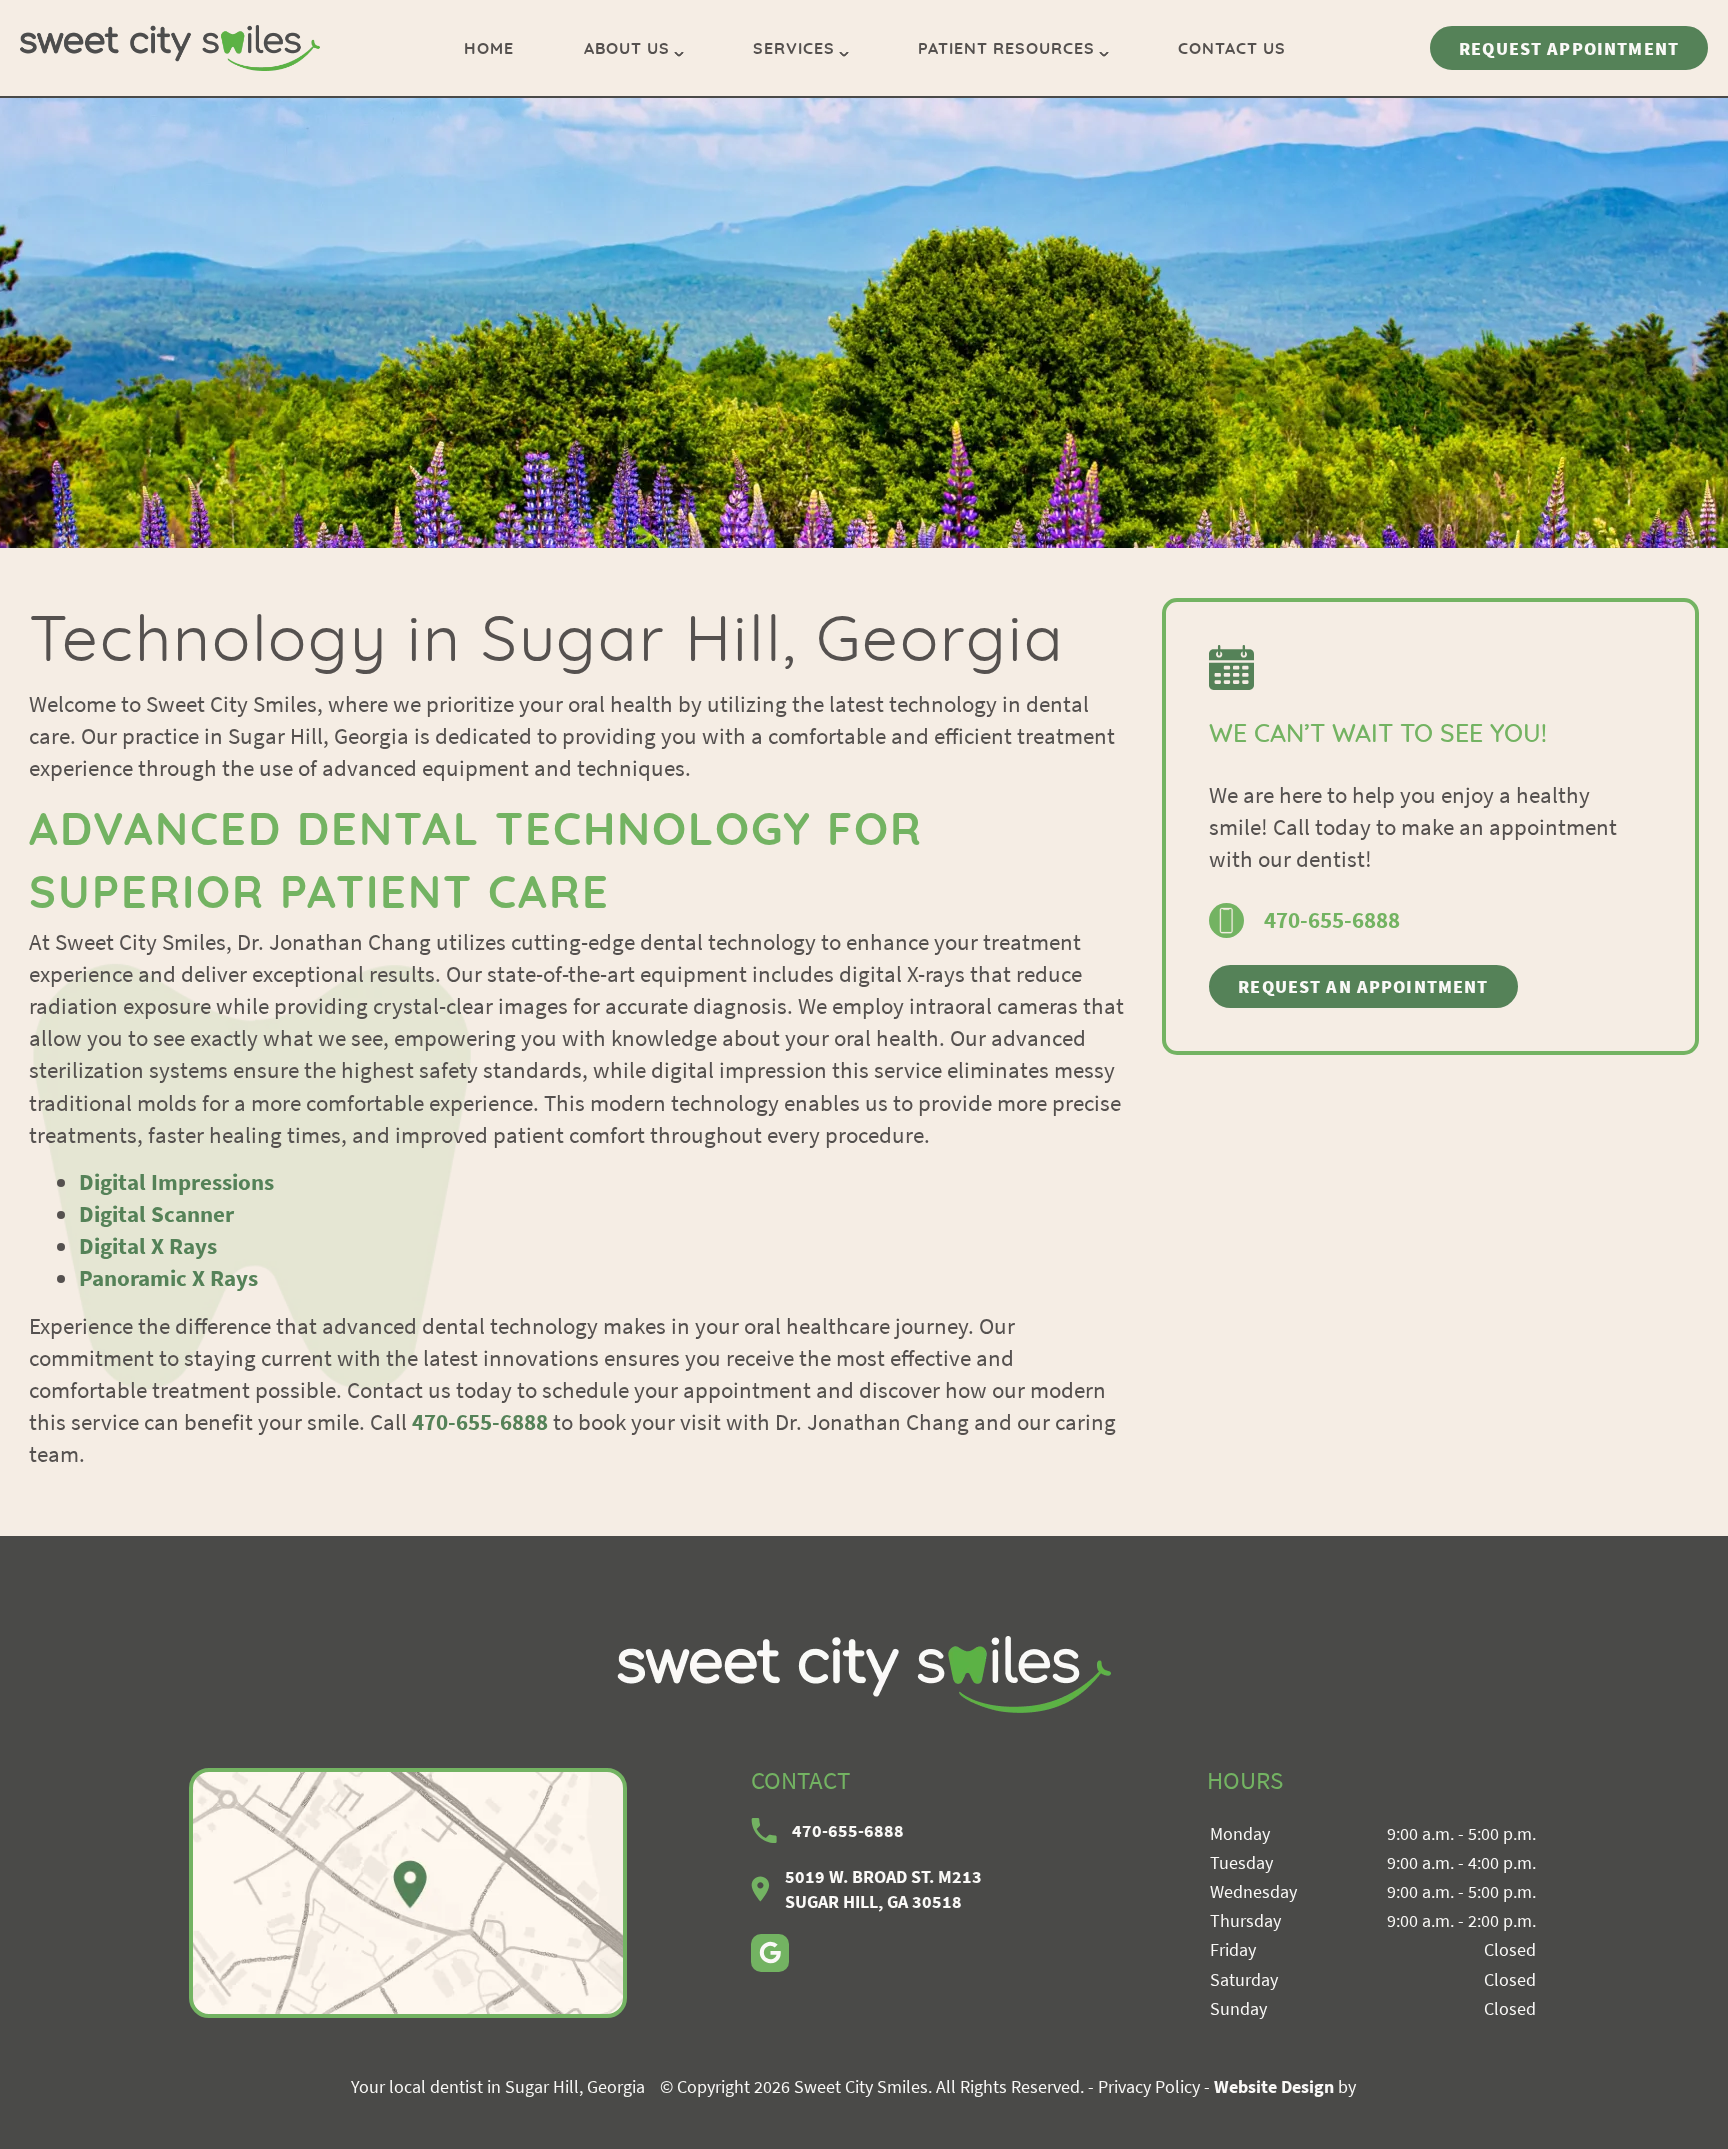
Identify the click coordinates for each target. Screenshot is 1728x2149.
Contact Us (1232, 49)
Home (489, 49)
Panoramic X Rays (168, 1277)
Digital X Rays (148, 1245)
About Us (627, 49)
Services (794, 49)
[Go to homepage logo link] (864, 1674)
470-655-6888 (480, 1421)
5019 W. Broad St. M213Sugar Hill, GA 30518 (883, 1889)
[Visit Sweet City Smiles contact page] (408, 1893)
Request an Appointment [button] (1363, 986)
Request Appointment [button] (1569, 48)
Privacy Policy (1149, 2086)
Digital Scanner (156, 1213)
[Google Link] (770, 1953)
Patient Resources (1006, 49)
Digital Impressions (176, 1181)
